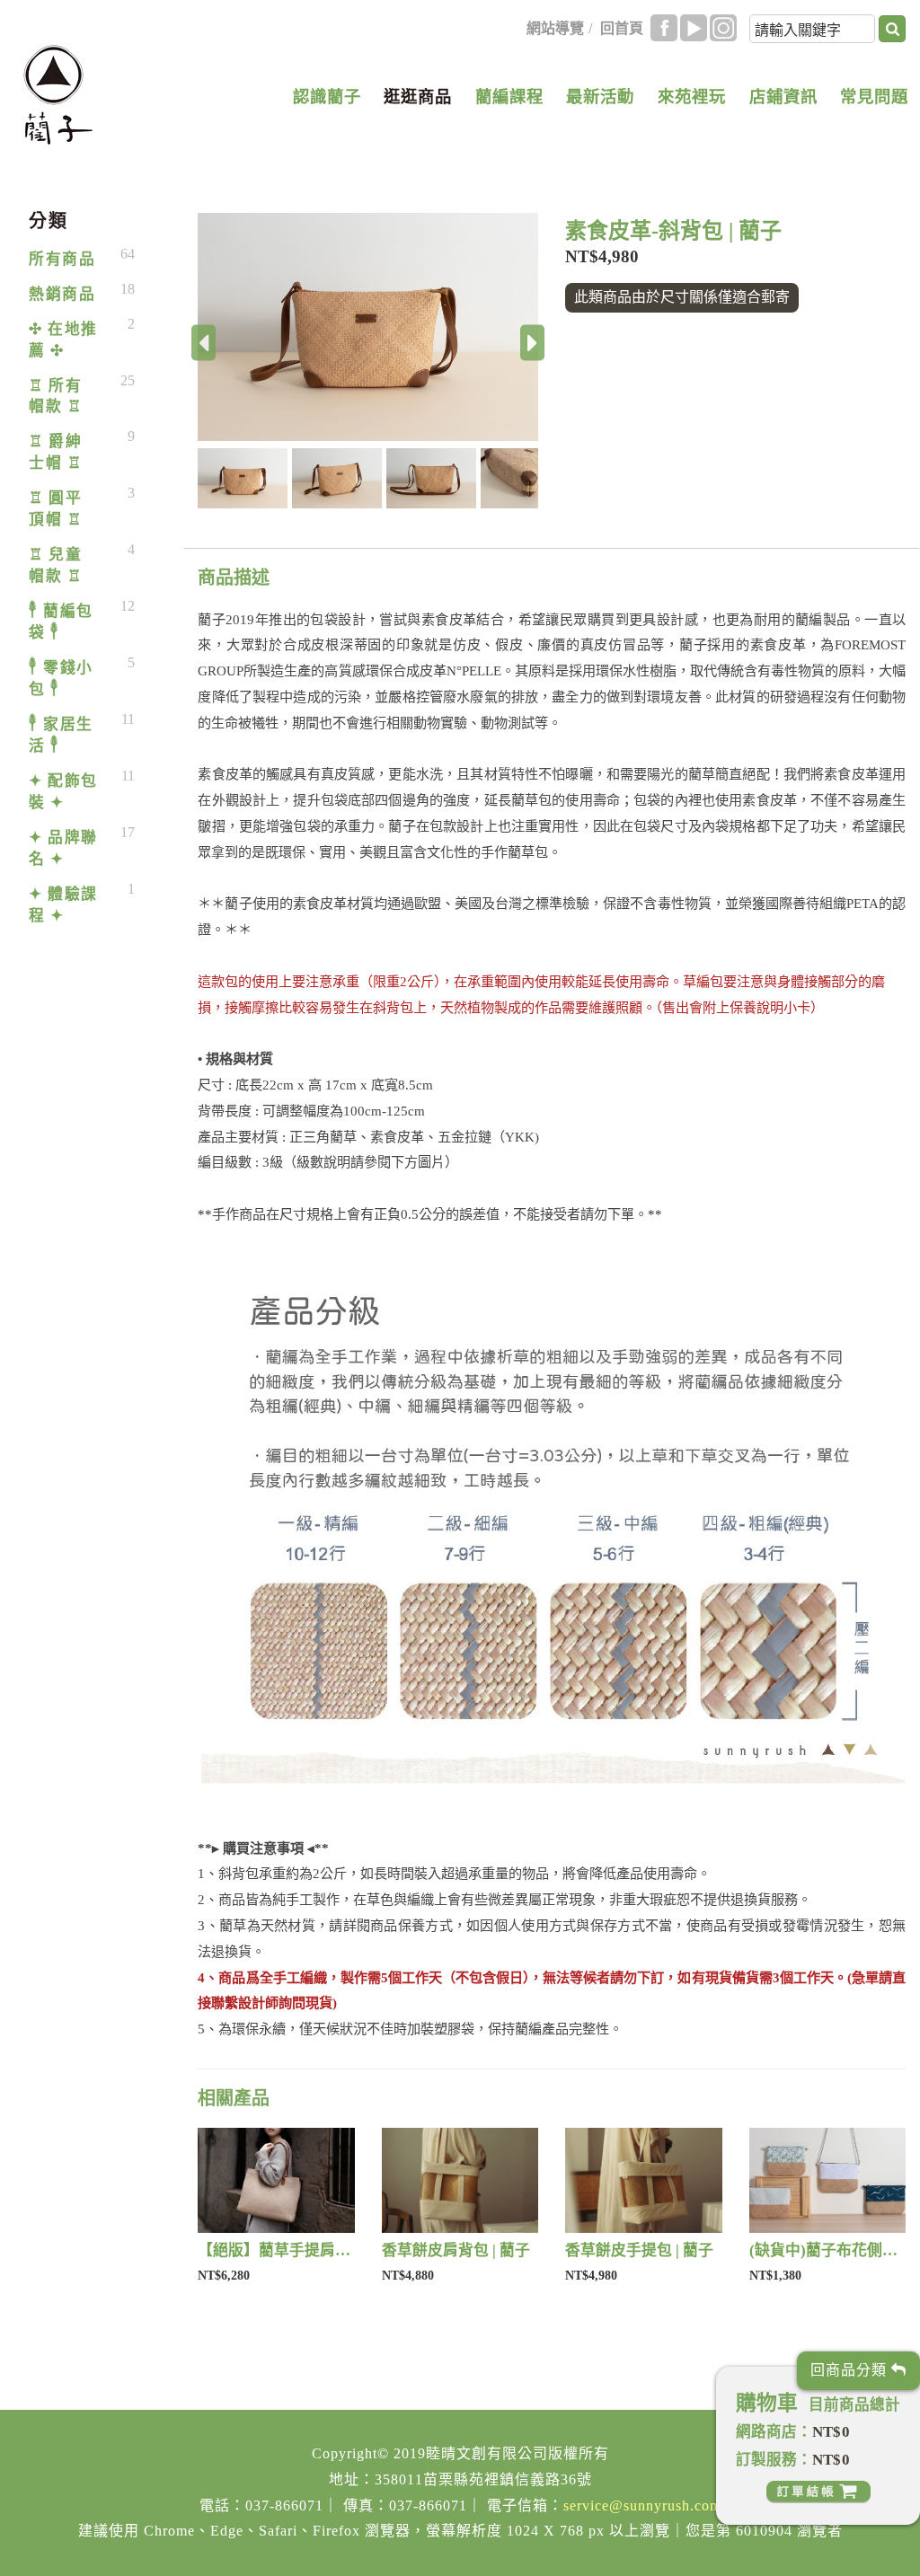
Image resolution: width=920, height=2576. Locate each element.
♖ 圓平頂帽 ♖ (55, 509)
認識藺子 (327, 97)
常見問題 (874, 97)
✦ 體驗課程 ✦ (63, 905)
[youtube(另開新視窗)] (694, 28)
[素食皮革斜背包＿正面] (368, 327)
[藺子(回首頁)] (58, 95)
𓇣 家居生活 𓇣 (61, 735)
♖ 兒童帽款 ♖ (55, 565)
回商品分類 (851, 2370)
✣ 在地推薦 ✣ (63, 340)
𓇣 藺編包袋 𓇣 (61, 622)
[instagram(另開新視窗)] (723, 28)
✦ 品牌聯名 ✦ (63, 848)
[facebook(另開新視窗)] (664, 28)
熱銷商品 (62, 294)
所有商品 (62, 259)
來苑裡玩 (692, 97)
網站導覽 (555, 28)
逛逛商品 (418, 97)
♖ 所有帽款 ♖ (55, 397)
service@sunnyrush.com (642, 2505)
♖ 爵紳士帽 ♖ (55, 452)
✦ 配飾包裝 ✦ (63, 792)
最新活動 (600, 97)
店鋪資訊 (783, 97)
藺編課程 (509, 97)
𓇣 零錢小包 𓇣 (61, 679)
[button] (245, 478)
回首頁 (622, 28)
